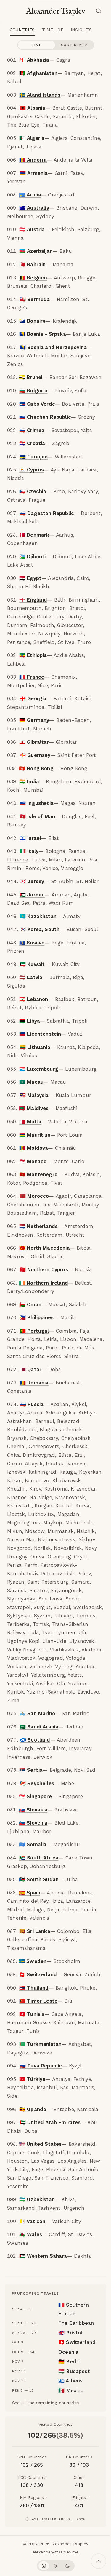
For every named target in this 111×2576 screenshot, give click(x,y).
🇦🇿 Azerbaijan (36, 251)
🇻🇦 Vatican (32, 2221)
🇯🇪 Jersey (32, 881)
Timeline (53, 30)
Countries (22, 30)
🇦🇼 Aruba (30, 195)
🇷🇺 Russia (32, 1404)
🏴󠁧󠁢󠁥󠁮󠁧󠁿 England (33, 600)
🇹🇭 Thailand (34, 1988)
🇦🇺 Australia (34, 208)
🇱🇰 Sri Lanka (35, 1931)
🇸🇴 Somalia (33, 1844)
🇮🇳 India (29, 781)
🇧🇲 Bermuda (35, 299)
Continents (74, 45)
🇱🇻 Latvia (31, 977)
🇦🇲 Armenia (34, 173)
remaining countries (57, 2403)
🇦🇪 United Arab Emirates (50, 2122)
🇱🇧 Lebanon (34, 999)
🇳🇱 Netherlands (38, 1226)
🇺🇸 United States (40, 2144)
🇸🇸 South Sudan (39, 1879)
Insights (81, 30)
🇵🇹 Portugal (34, 1331)
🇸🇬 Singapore (35, 1796)
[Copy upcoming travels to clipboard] (15, 2293)
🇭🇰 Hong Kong (36, 768)
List (37, 45)
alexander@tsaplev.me (55, 2552)
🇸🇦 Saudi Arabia (39, 1727)
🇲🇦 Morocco (34, 1196)
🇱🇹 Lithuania (35, 1047)
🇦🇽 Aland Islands (40, 95)
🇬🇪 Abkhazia (34, 60)
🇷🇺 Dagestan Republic (47, 513)
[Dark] (67, 2566)
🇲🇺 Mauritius (35, 1135)
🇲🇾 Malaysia (34, 1095)
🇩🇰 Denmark (34, 535)
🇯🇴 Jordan (32, 895)
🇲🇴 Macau (31, 1082)
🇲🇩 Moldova (34, 1148)
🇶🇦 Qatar (30, 1369)
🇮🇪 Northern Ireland (44, 1283)
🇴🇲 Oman (30, 1304)
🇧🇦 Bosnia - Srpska (43, 334)
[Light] (56, 2566)
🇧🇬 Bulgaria (33, 391)
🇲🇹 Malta (30, 1122)
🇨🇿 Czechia (33, 491)
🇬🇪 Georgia (33, 698)
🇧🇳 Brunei (31, 377)
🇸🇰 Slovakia (33, 1810)
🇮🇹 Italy (29, 851)
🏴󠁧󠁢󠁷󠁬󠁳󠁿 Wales (31, 2234)
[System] (44, 2566)
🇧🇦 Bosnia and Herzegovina (53, 347)
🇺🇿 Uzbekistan (37, 2199)
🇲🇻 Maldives (34, 1108)
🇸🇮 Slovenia (33, 1823)
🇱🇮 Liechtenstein (40, 1034)
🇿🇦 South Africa (39, 1858)
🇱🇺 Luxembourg (39, 1069)
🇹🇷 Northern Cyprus (44, 1269)
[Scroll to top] (99, 2561)
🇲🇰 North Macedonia (45, 1248)
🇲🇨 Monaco (33, 1161)
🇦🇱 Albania (33, 108)
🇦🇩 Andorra (33, 160)
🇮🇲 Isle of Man (37, 816)
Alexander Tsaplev (55, 11)
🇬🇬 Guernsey (35, 755)
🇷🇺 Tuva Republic (41, 2066)
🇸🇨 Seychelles (37, 1783)
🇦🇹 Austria (32, 229)
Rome (33, 868)
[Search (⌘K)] (100, 11)
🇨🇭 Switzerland (38, 1974)
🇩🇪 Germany (34, 720)
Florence (18, 860)
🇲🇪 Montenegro (38, 1174)
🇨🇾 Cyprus (32, 470)
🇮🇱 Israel (30, 838)
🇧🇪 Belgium (33, 278)
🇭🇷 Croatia (32, 443)
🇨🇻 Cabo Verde (37, 404)
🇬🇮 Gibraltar (34, 742)
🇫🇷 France (32, 677)
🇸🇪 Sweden (33, 1961)
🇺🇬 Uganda (33, 2109)
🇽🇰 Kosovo (32, 943)
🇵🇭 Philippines (37, 1317)
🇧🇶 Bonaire (33, 321)
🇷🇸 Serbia (31, 1770)
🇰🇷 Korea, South (40, 929)
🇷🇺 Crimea (32, 430)
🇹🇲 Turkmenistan (40, 2044)
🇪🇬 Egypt (30, 578)
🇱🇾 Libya (30, 1021)
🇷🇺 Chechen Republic (45, 417)
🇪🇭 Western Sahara (43, 2256)
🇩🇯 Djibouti (33, 557)
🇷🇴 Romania (34, 1383)
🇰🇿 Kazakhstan (38, 916)
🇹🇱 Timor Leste (38, 2001)
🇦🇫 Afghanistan (38, 73)
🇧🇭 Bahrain (33, 264)
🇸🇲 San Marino (37, 1713)
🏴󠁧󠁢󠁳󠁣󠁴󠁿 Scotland (35, 1740)
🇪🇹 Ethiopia (33, 655)
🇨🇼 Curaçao (34, 457)
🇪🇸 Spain (30, 1893)
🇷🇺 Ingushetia (37, 803)
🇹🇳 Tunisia (32, 2014)
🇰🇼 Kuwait (32, 964)
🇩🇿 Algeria (32, 138)
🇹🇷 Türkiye (32, 2079)
